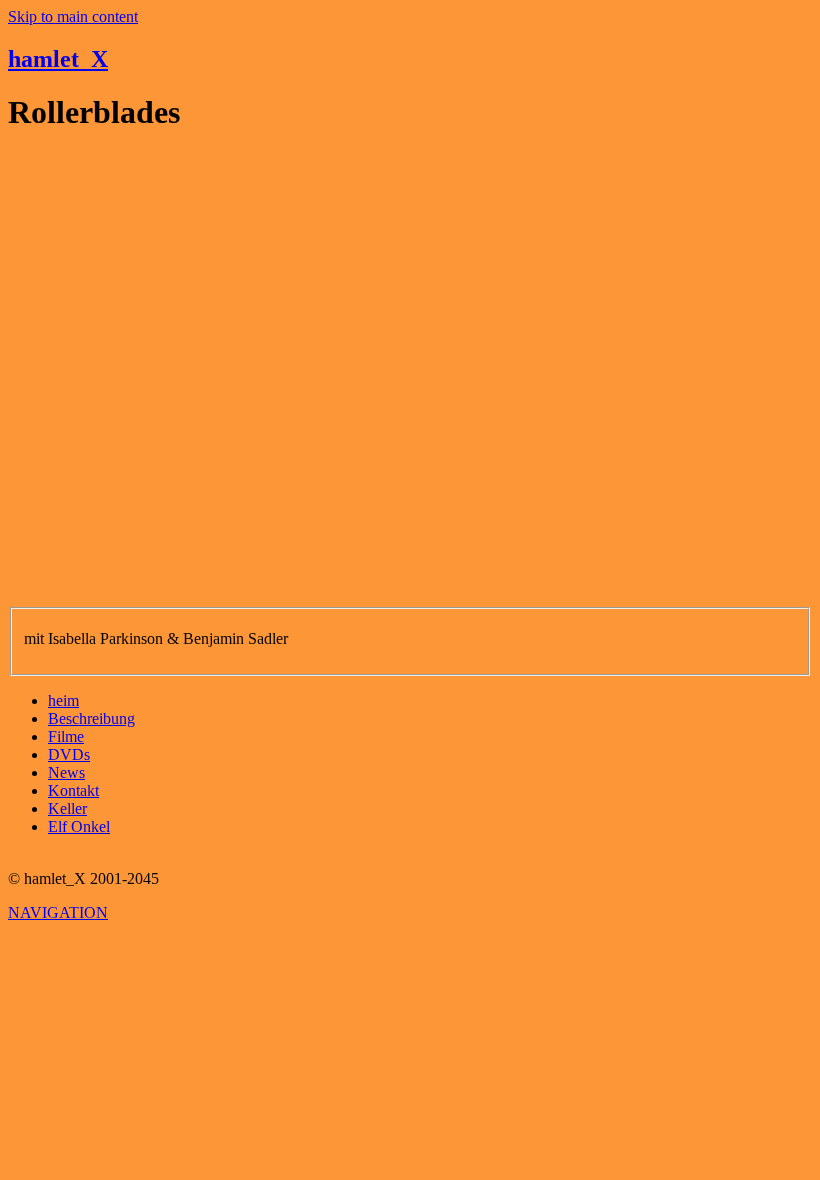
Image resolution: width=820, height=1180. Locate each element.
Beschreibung (91, 718)
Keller (67, 808)
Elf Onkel (79, 826)
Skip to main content (73, 16)
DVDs (69, 754)
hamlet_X (58, 59)
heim (63, 700)
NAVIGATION (58, 912)
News (66, 772)
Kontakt (73, 790)
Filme (66, 736)
